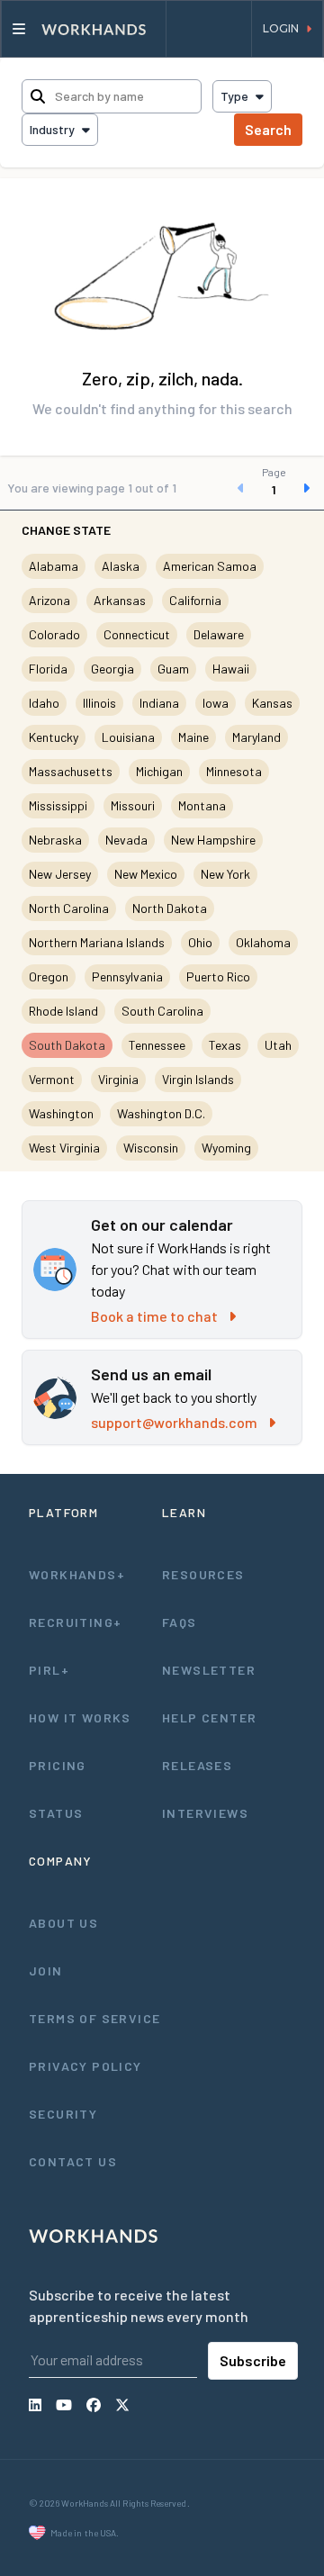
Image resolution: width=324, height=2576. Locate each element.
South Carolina (162, 1011)
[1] (274, 488)
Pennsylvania (127, 976)
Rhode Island (63, 1011)
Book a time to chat (154, 1316)
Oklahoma (263, 942)
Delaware (219, 634)
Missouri (133, 805)
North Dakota (170, 908)
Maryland (256, 737)
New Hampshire (213, 840)
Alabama (54, 566)
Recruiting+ (75, 1622)
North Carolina (69, 908)
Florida (48, 669)
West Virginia (64, 1148)
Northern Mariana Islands (97, 942)
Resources (203, 1574)
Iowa (216, 703)
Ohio (200, 942)
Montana (202, 805)
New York (225, 874)
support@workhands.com (174, 1422)
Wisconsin (151, 1148)
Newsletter (209, 1670)
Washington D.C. (161, 1113)
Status (56, 1813)
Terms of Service (94, 2018)
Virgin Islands (198, 1079)
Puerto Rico (218, 976)
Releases (197, 1765)
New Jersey (60, 874)
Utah (278, 1045)
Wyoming (226, 1148)
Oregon (49, 976)
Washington (61, 1113)
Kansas (272, 703)
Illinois (99, 703)
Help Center (209, 1717)
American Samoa (210, 566)
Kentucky (54, 737)
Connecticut (137, 634)
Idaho (44, 703)
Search (268, 129)
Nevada (126, 840)
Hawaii (231, 669)
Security (63, 2114)
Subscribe (253, 2360)
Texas (225, 1045)
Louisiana (128, 737)
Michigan (159, 771)
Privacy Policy (85, 2066)
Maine (193, 737)
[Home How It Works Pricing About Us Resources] (84, 29)
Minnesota (234, 771)
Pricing (58, 1765)
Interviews (205, 1813)
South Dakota (67, 1045)
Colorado (54, 634)
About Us (63, 1923)
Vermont (52, 1079)
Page (274, 472)
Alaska (121, 566)
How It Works (80, 1717)
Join (46, 1970)
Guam (173, 669)
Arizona (49, 600)
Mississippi (58, 805)
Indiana (159, 703)
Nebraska (55, 840)
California (195, 600)
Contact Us (73, 2161)
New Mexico (146, 874)
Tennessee (157, 1045)
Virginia (118, 1079)
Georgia (112, 669)
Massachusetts (71, 771)
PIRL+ (49, 1670)
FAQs (180, 1622)
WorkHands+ (77, 1574)
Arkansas (120, 600)
